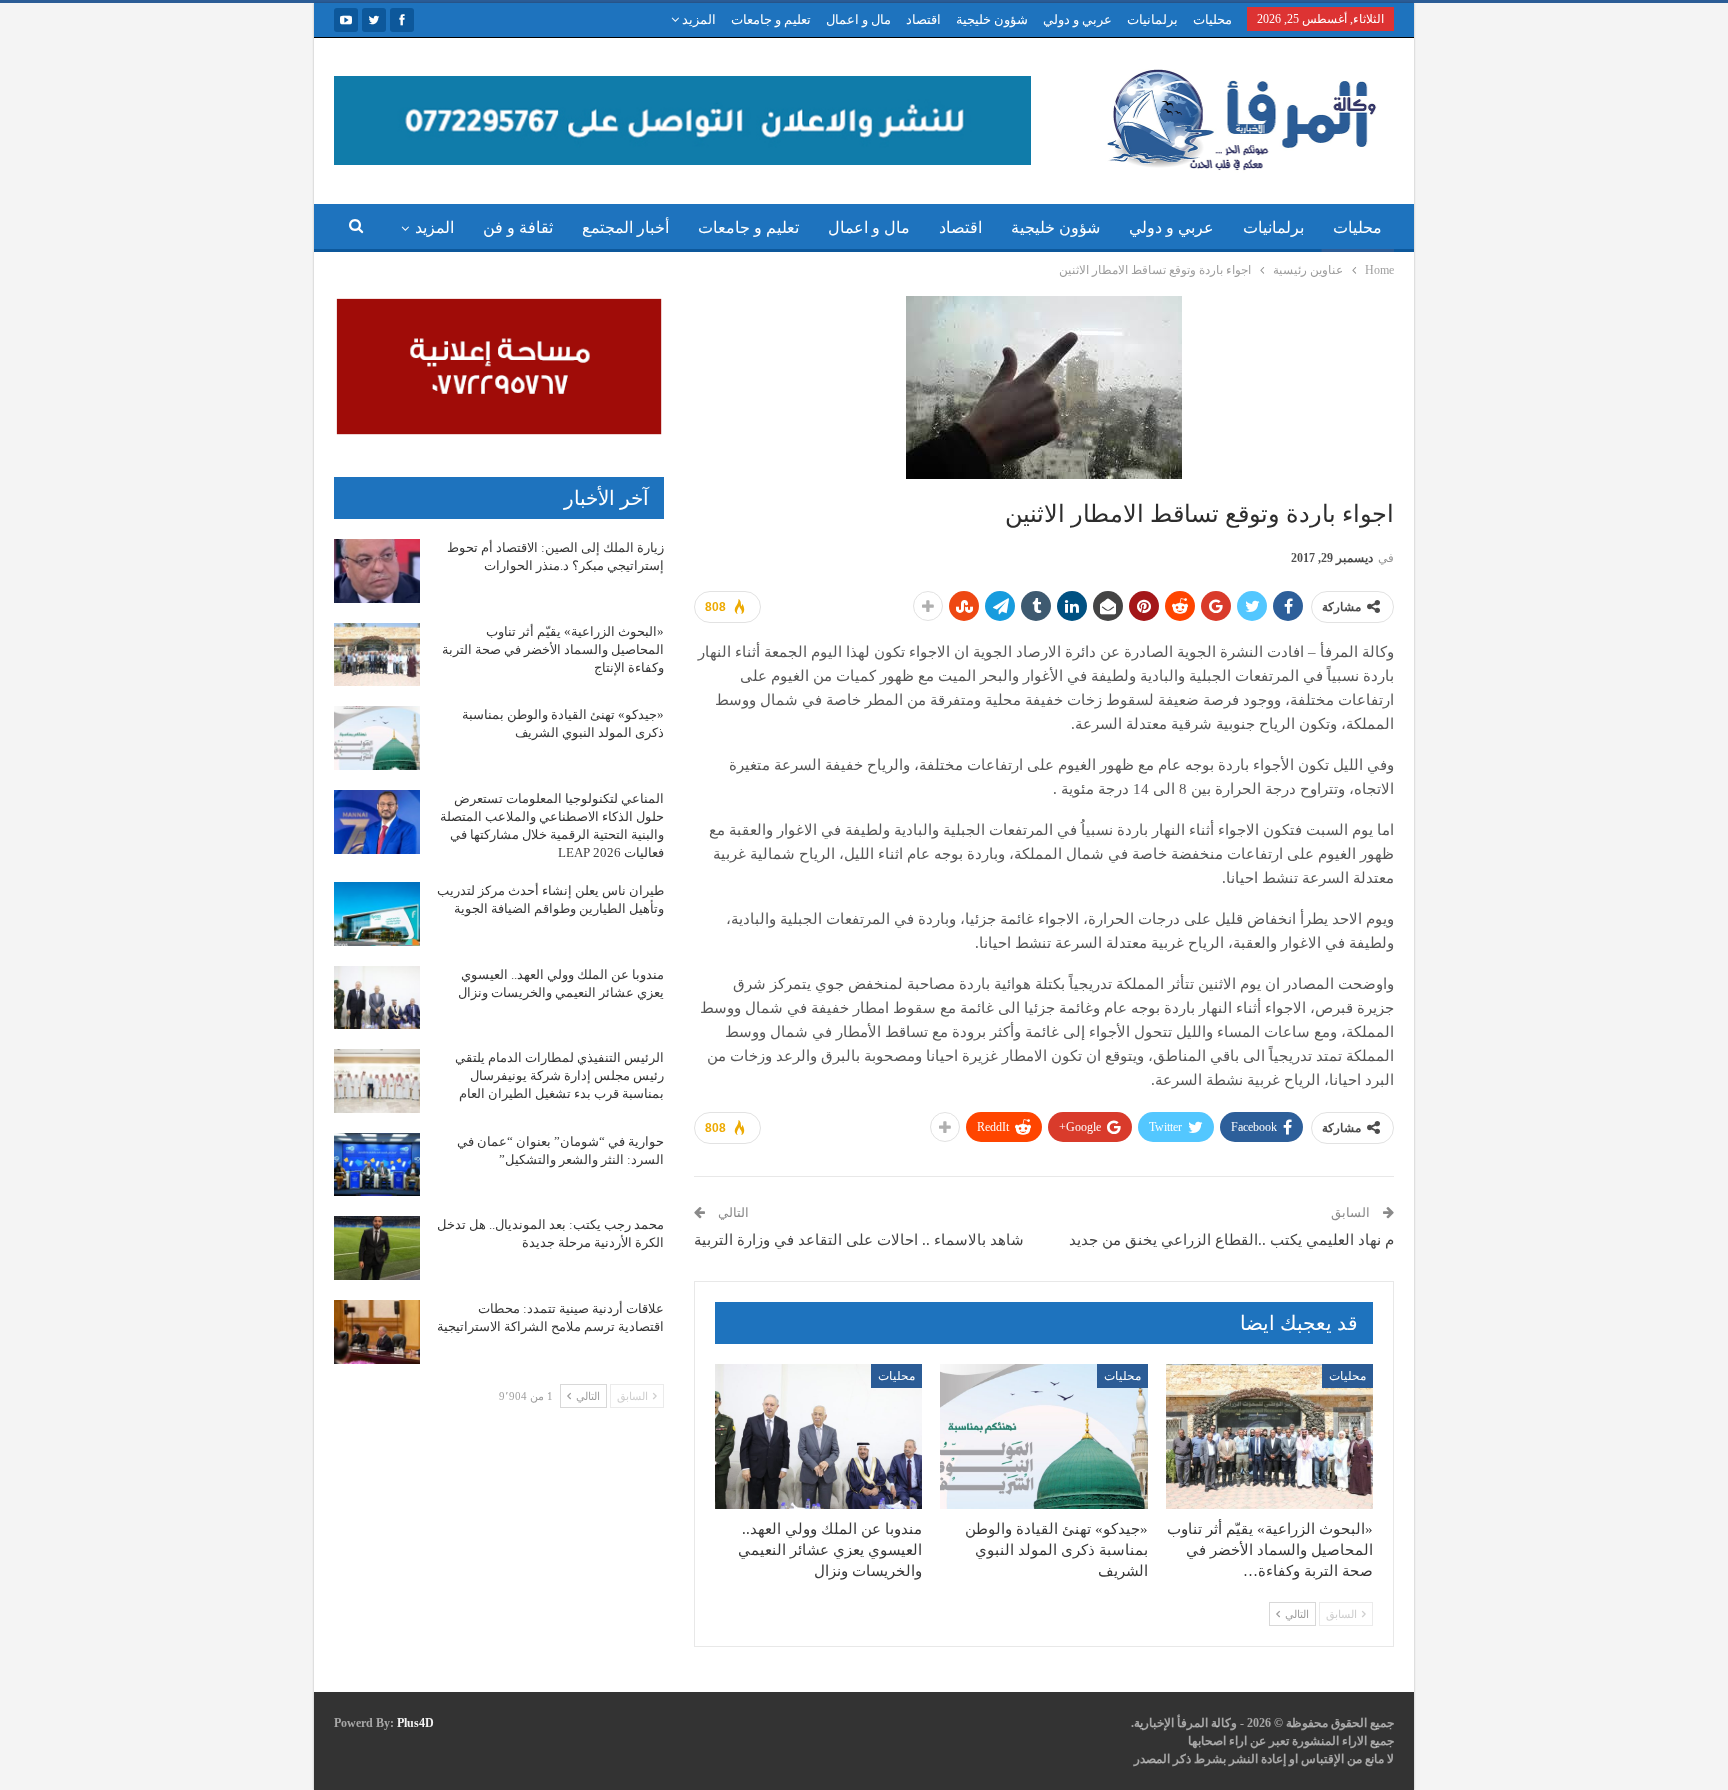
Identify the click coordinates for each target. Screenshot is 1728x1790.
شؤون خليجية (992, 19)
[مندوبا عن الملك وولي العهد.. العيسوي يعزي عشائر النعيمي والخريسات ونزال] (818, 1436)
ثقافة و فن (518, 227)
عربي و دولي (1077, 19)
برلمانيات (1152, 19)
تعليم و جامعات (771, 19)
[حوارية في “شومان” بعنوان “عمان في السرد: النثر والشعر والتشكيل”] (377, 1165)
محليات (1212, 19)
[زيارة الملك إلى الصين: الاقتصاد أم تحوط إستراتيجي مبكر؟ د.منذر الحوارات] (377, 571)
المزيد (697, 19)
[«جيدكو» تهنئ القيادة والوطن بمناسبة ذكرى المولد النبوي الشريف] (1043, 1436)
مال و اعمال (858, 19)
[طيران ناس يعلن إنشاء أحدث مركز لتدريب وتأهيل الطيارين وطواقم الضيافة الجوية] (377, 914)
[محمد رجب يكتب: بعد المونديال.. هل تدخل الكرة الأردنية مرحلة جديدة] (377, 1248)
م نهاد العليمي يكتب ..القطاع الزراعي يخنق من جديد (1231, 1240)
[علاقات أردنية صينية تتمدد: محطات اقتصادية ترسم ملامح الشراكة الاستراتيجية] (377, 1332)
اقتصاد (923, 19)
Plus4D (415, 1723)
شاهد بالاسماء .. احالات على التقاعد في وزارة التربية (859, 1240)
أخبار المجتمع (625, 227)
